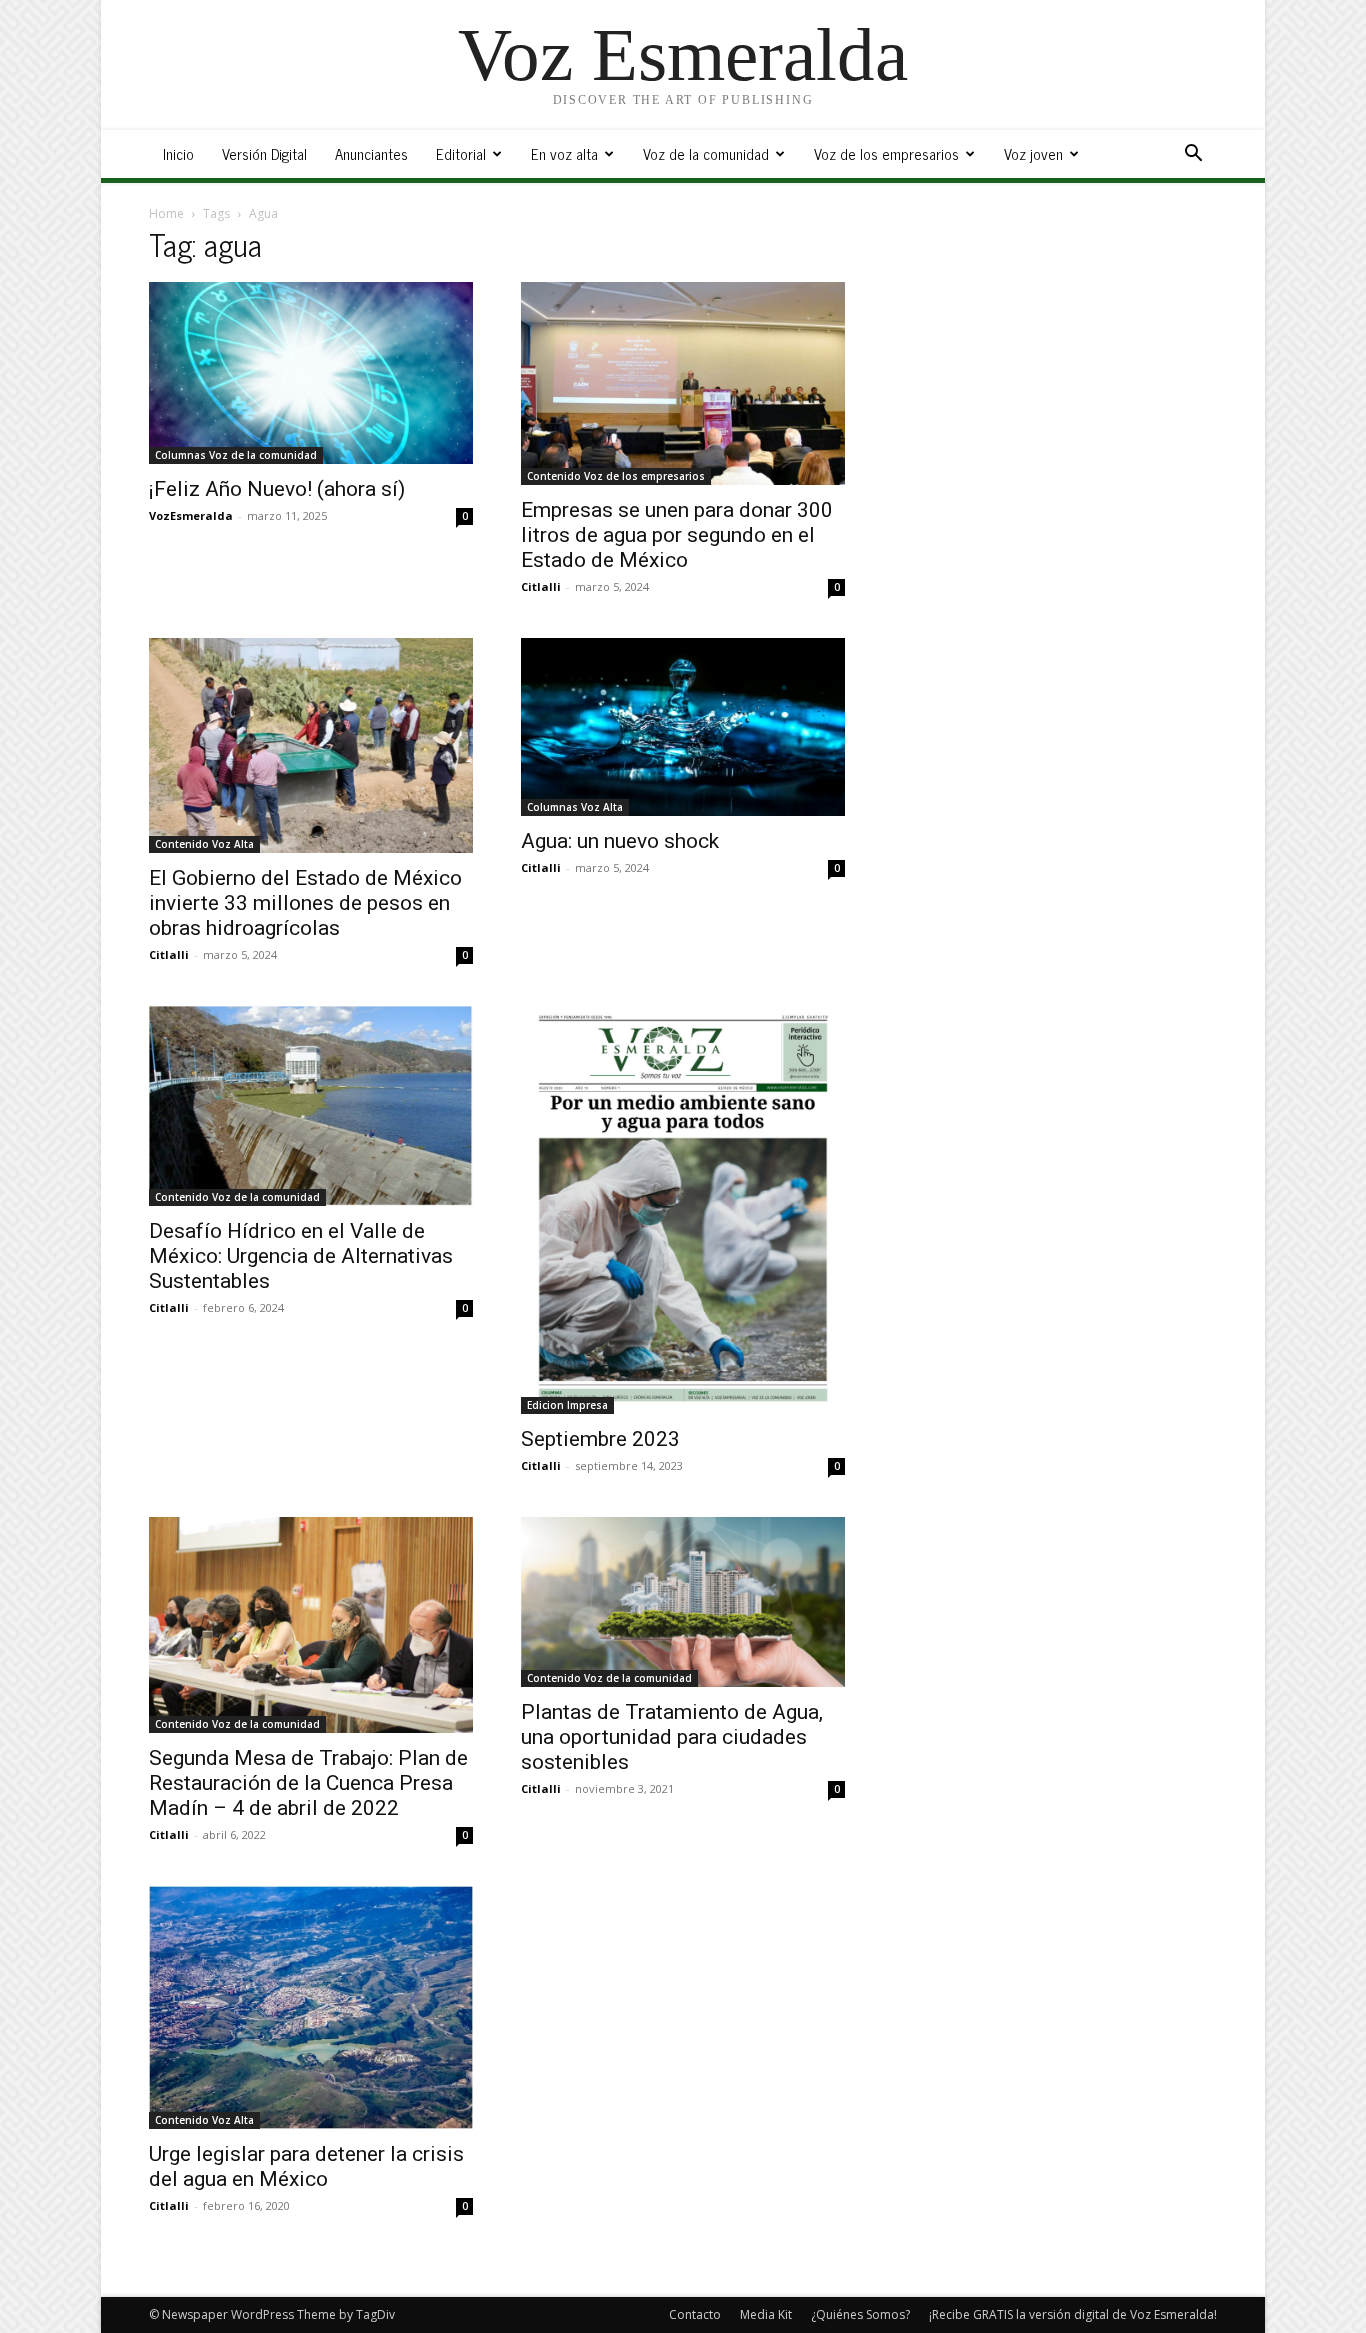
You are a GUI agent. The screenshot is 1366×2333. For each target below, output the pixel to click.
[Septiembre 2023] (683, 1210)
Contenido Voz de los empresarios (616, 476)
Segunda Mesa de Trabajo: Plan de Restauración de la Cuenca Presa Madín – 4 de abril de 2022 (308, 1783)
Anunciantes (371, 153)
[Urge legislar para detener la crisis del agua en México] (311, 2007)
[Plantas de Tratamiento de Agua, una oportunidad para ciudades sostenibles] (683, 1602)
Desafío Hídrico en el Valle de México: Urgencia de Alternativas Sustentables (301, 1256)
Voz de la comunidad (706, 153)
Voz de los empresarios (886, 153)
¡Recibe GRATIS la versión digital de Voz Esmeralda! (1073, 2314)
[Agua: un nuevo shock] (683, 727)
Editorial (461, 153)
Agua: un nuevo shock (620, 841)
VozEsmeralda (191, 515)
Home (166, 213)
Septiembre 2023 (600, 1439)
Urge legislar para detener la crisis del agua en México (306, 2166)
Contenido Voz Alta (204, 844)
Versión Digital (264, 153)
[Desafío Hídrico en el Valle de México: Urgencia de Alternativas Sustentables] (311, 1106)
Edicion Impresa (567, 1405)
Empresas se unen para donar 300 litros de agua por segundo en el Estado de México (677, 535)
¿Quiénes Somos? (860, 2314)
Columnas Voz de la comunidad (236, 455)
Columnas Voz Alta (575, 807)
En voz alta (564, 153)
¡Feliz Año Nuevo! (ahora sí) (277, 489)
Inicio (178, 153)
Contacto (695, 2314)
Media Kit (766, 2314)
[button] (1193, 155)
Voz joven (1033, 153)
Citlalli (541, 586)
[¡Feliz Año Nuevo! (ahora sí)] (311, 373)
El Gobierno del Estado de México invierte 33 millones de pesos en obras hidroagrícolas (305, 903)
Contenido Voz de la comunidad (237, 1197)
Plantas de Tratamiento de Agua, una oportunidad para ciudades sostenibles (672, 1737)
